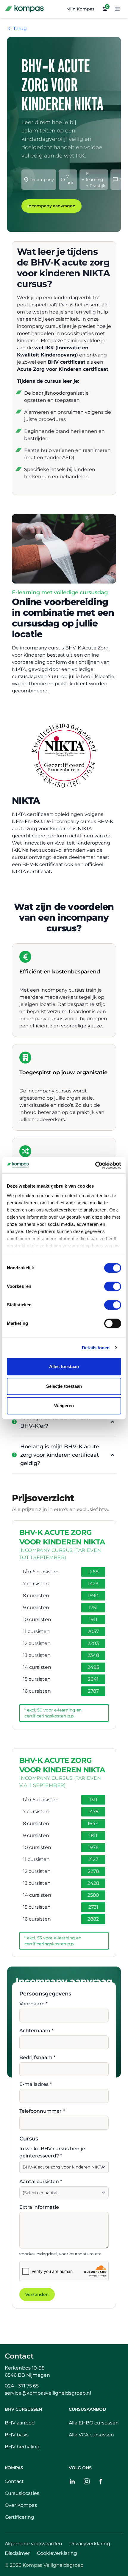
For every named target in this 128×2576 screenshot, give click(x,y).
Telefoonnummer (42, 2111)
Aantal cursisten (41, 2181)
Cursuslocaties (22, 2493)
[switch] (113, 1286)
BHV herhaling (22, 2447)
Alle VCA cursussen (91, 2435)
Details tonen (96, 1348)
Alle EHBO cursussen (94, 2423)
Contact (19, 2356)
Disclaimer (17, 2553)
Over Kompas (21, 2505)
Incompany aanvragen (51, 206)
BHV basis (17, 2435)
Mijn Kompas (80, 9)
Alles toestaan (64, 1366)
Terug (20, 28)
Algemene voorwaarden (33, 2544)
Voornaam (33, 2004)
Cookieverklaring (57, 2553)
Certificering (19, 2517)
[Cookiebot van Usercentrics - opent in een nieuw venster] (95, 1165)
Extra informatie (39, 2207)
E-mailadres (35, 2084)
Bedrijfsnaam (37, 2057)
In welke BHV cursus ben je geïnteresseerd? (52, 2152)
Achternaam (36, 2031)
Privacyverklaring (90, 2544)
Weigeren (64, 1406)
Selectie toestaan (64, 1386)
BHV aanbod (20, 2423)
